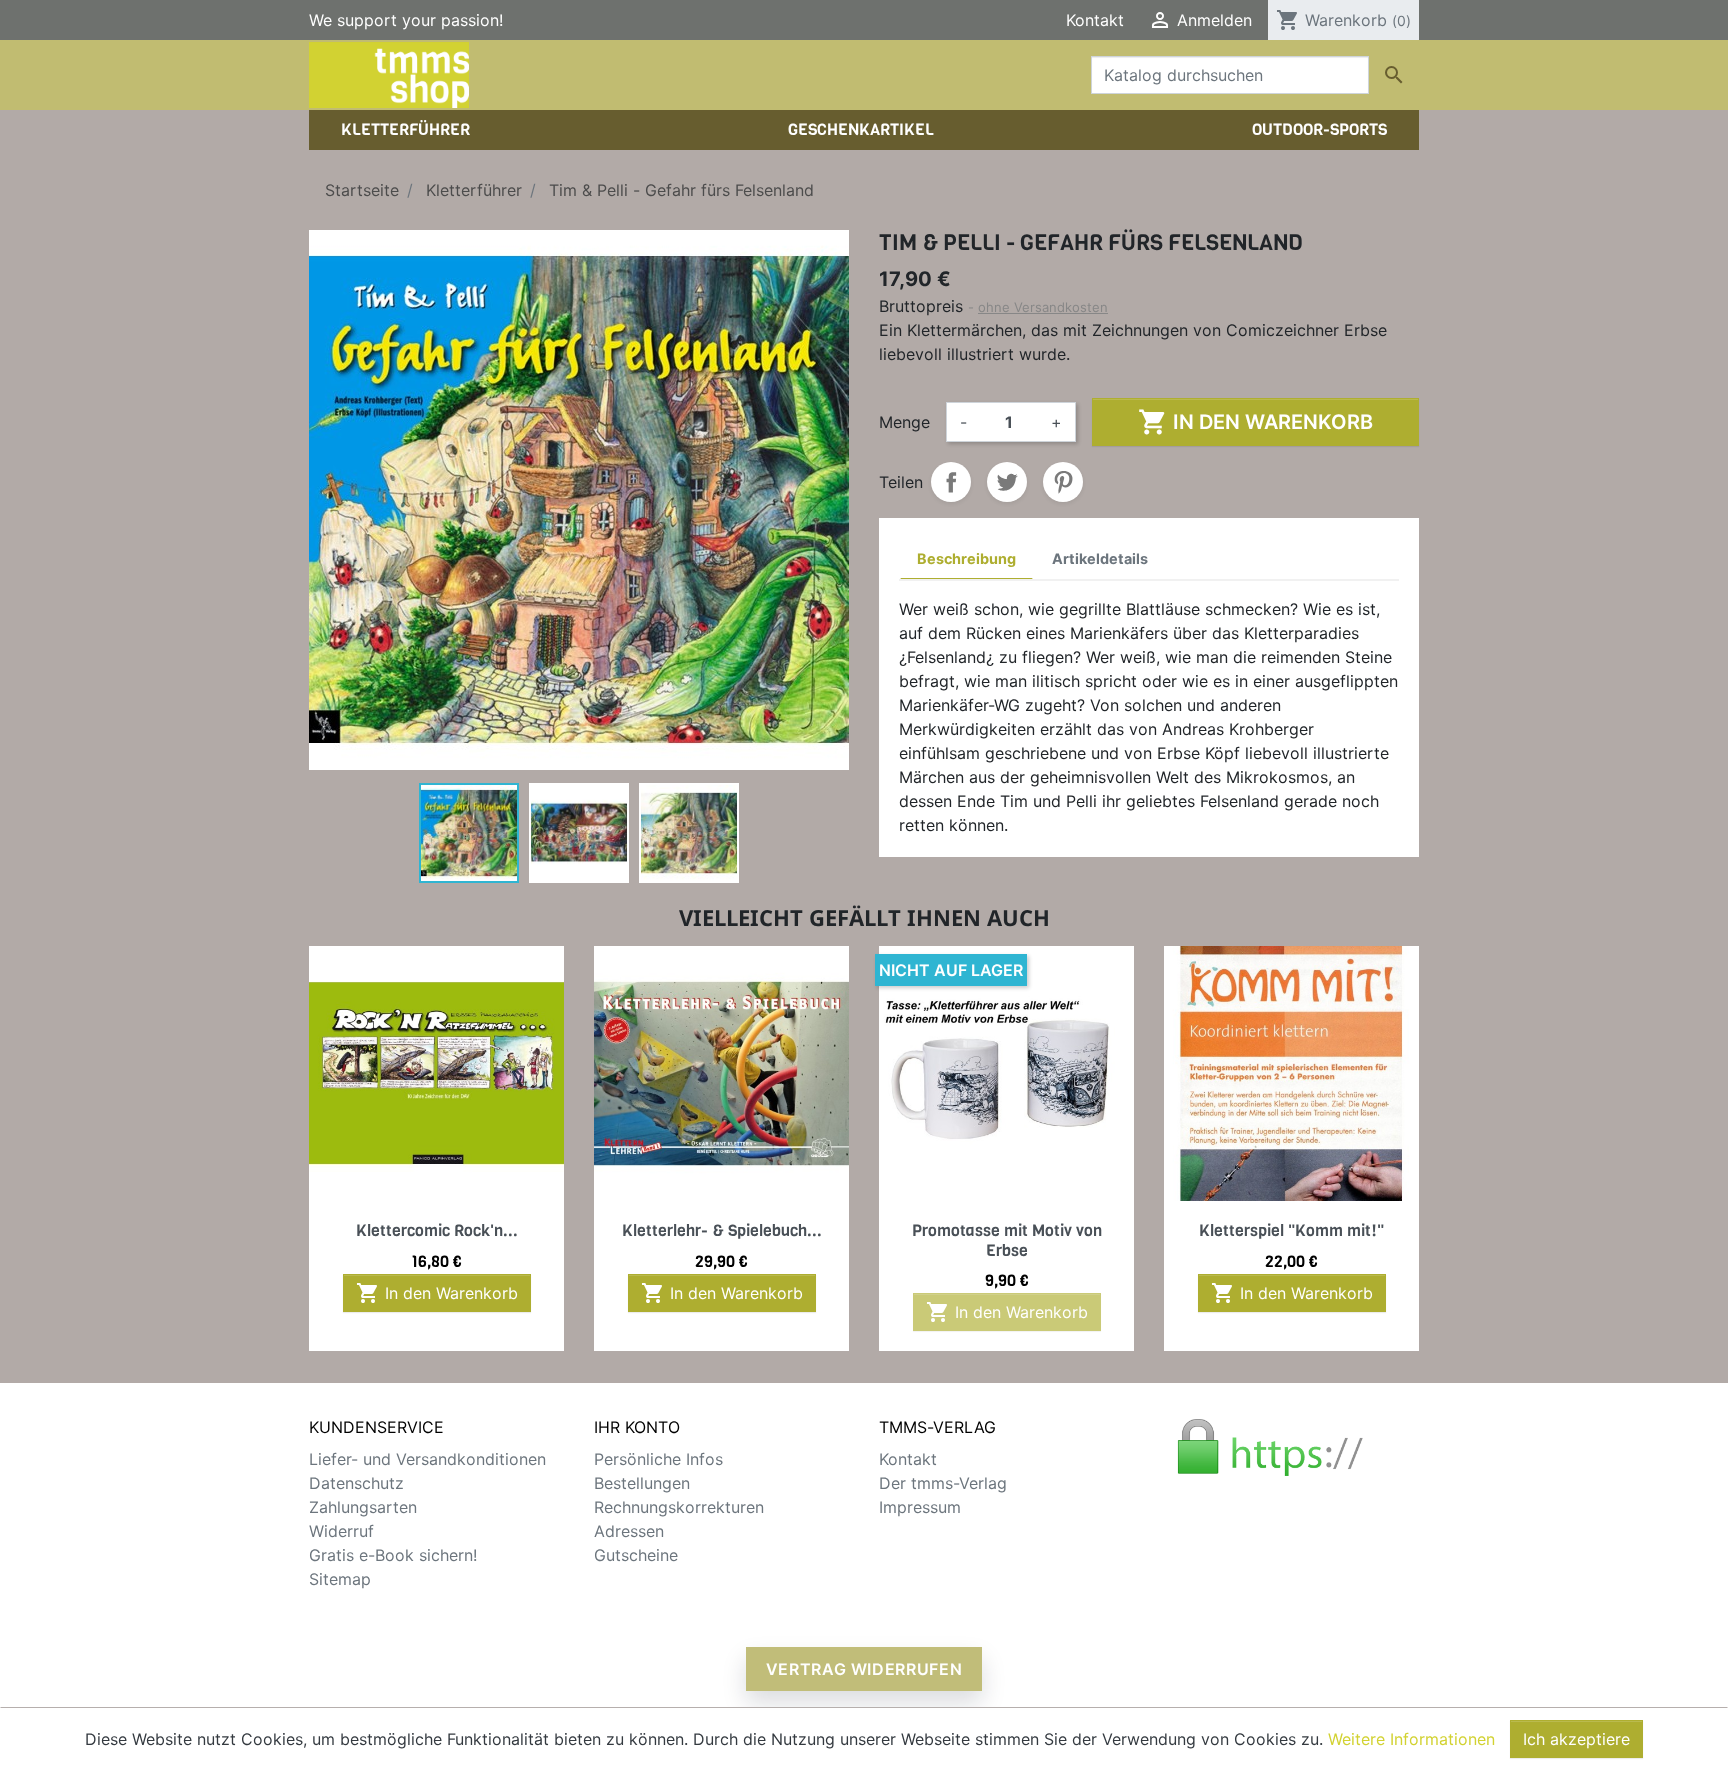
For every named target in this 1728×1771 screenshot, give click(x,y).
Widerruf (341, 1531)
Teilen (951, 482)
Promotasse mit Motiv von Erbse (1007, 1240)
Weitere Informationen (1411, 1739)
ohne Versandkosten (1043, 307)
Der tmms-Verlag (943, 1483)
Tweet (1007, 482)
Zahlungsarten (363, 1507)
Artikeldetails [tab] (1100, 558)
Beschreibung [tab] (966, 558)
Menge (904, 422)
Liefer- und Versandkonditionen (427, 1459)
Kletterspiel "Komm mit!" (1291, 1230)
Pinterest (1063, 482)
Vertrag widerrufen (864, 1669)
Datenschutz (356, 1483)
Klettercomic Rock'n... (437, 1230)
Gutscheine (636, 1555)
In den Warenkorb (1255, 422)
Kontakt (1095, 20)
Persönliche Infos (658, 1459)
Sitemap (340, 1579)
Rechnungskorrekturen (679, 1507)
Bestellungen (642, 1483)
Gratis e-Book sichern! (393, 1555)
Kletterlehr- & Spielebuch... (722, 1230)
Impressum (920, 1507)
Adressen (629, 1531)
